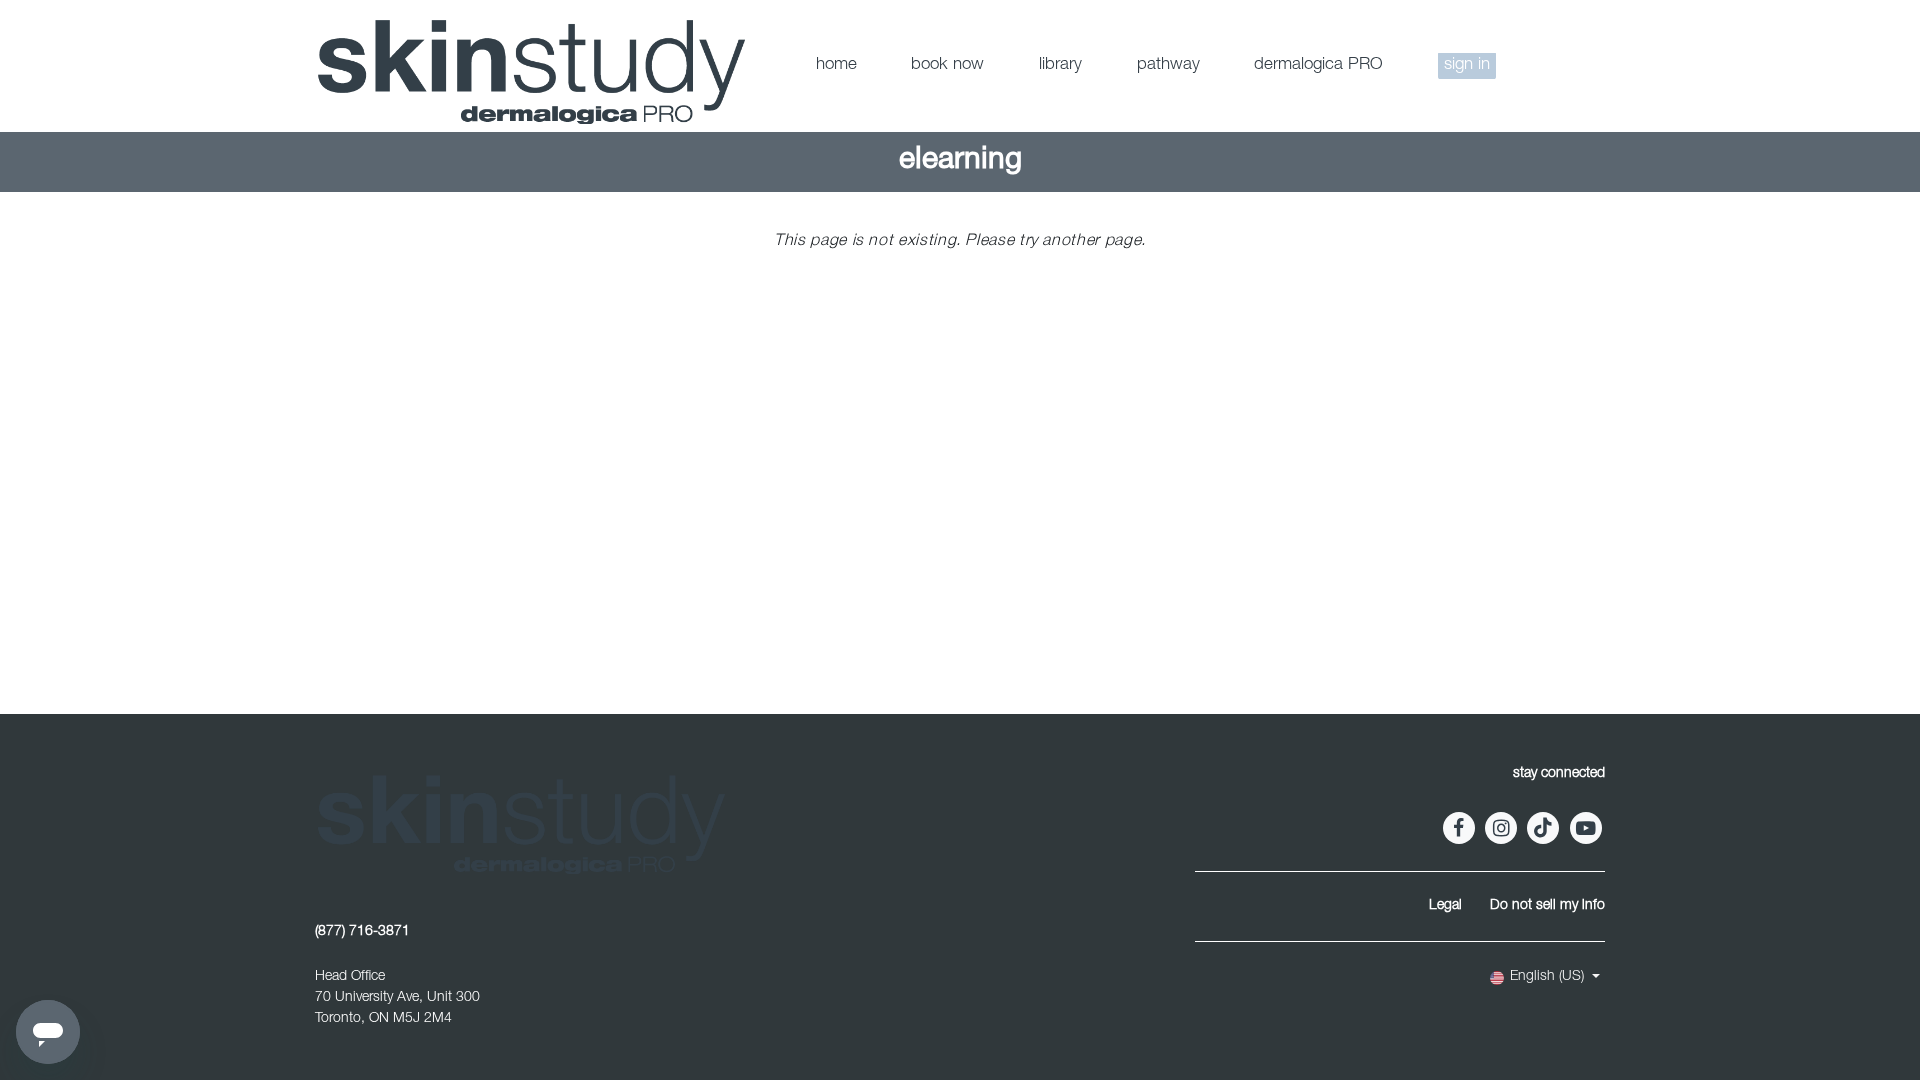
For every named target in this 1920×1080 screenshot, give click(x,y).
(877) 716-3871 (362, 932)
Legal (1445, 906)
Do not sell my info (1547, 906)
